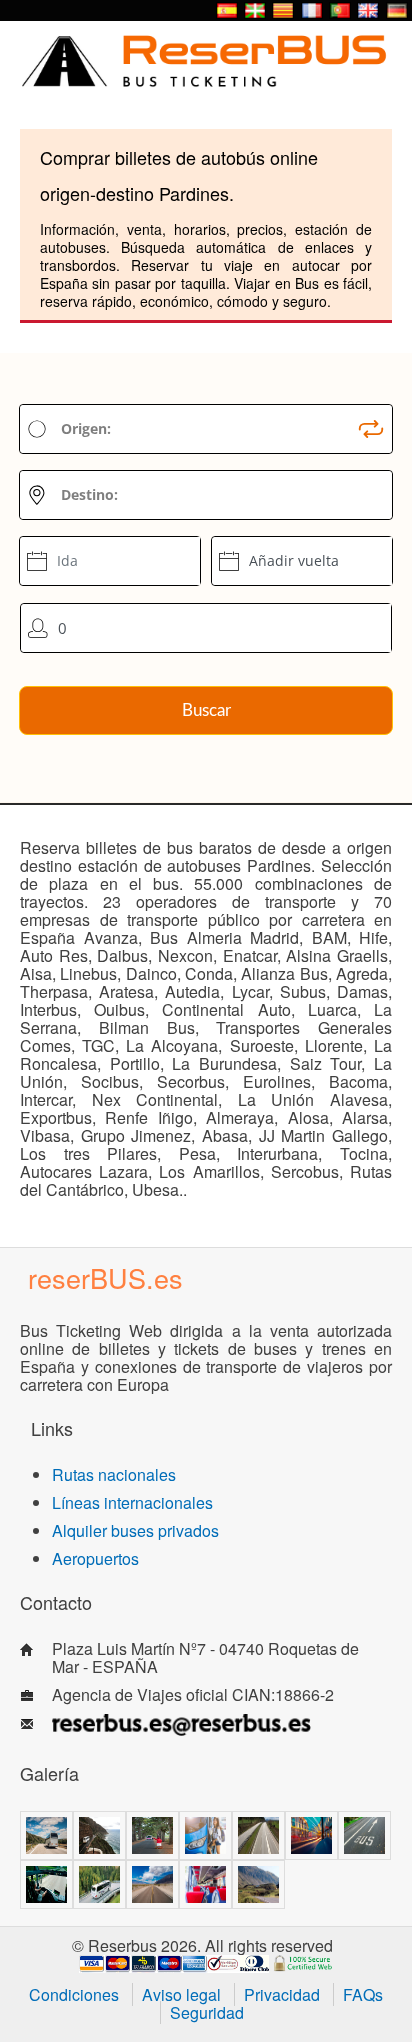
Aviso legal (181, 1994)
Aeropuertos (95, 1558)
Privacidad (282, 1994)
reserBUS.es (105, 1277)
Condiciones (74, 1994)
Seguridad (207, 2012)
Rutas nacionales (114, 1474)
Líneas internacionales (132, 1502)
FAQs (363, 1994)
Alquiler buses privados (135, 1530)
